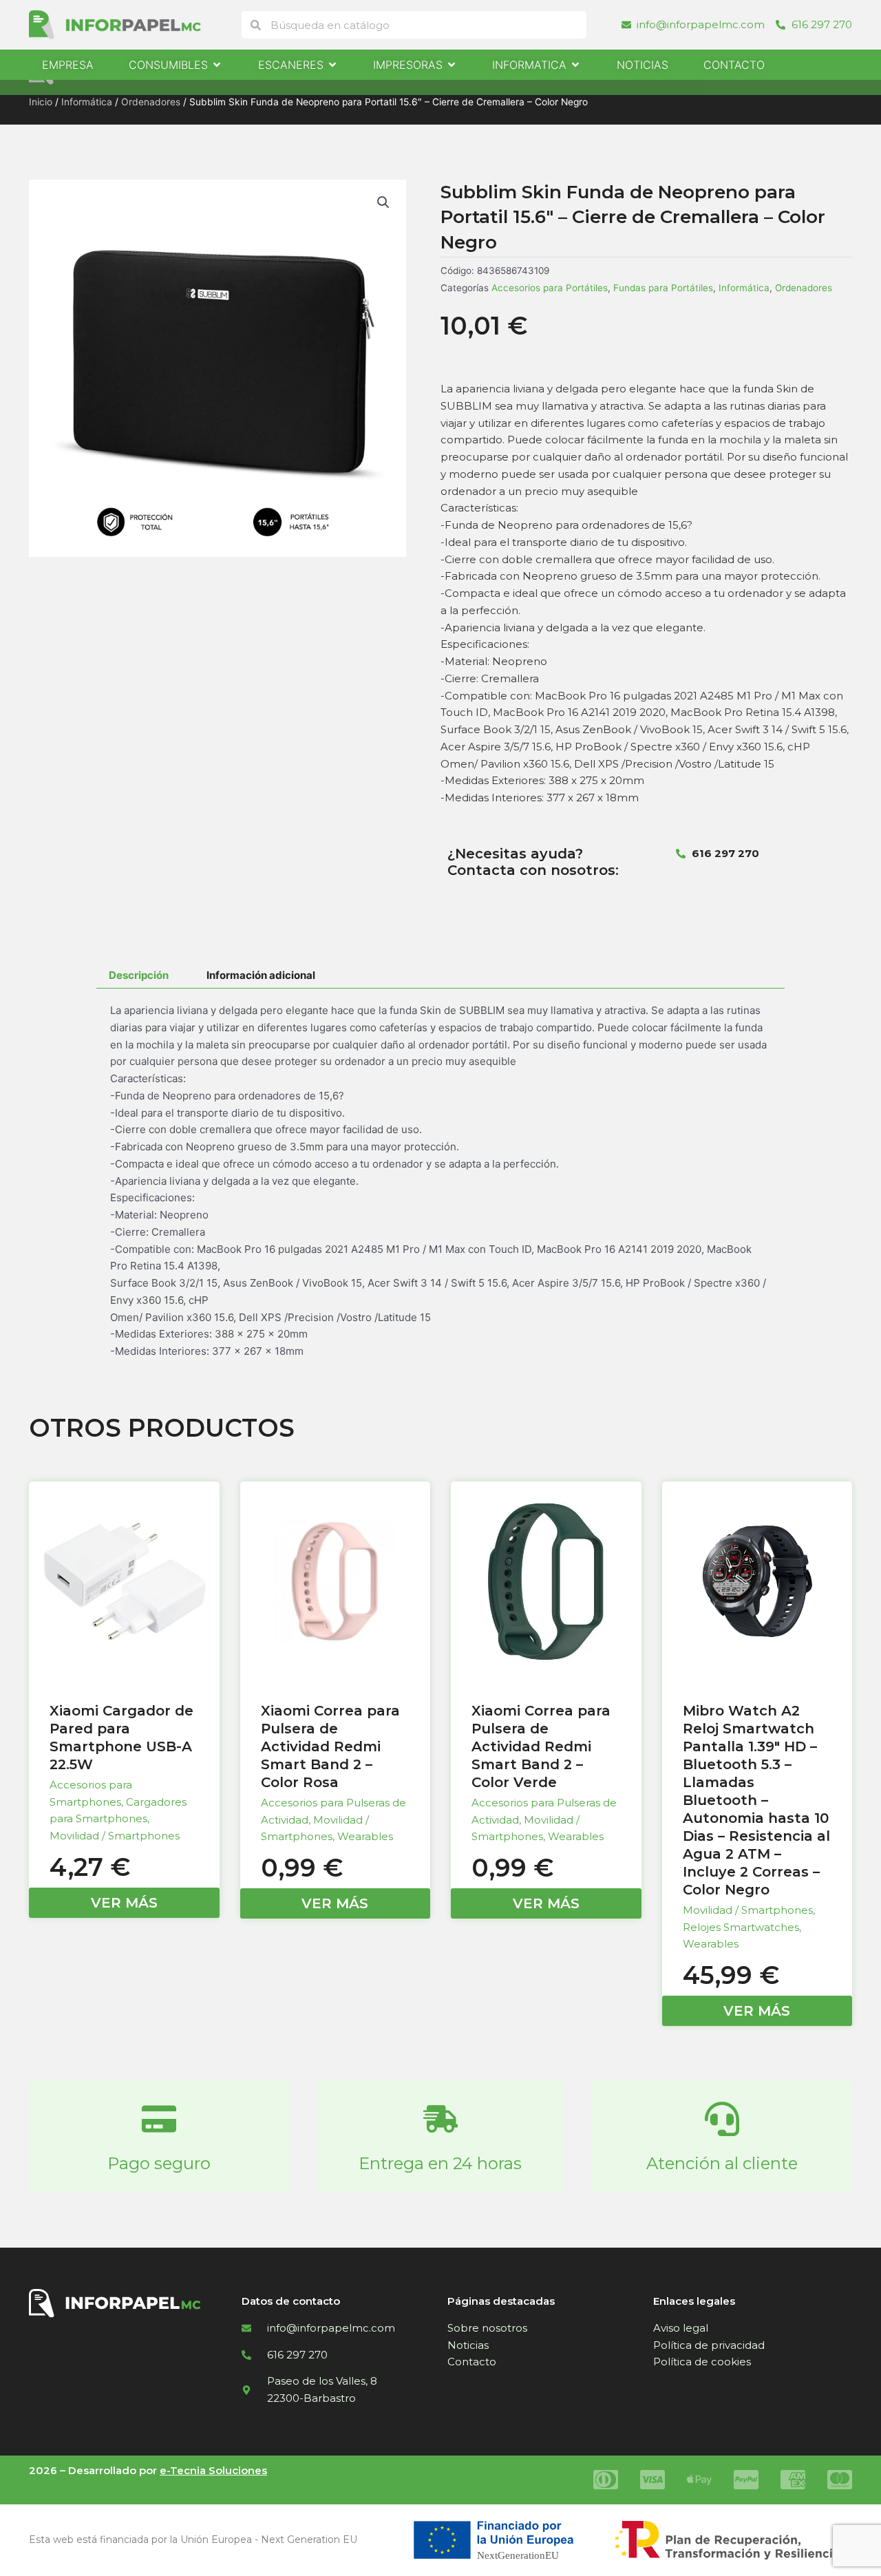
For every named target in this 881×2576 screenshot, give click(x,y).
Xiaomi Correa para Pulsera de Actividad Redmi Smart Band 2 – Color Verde (541, 1746)
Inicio (41, 102)
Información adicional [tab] (261, 975)
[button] (383, 202)
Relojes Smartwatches (741, 1927)
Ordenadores (151, 102)
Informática (87, 102)
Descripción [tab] (139, 975)
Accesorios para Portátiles (550, 288)
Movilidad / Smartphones (115, 1836)
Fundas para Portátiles (663, 288)
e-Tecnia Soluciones (213, 2470)
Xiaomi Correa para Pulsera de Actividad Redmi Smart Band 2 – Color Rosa (330, 1746)
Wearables (365, 1836)
